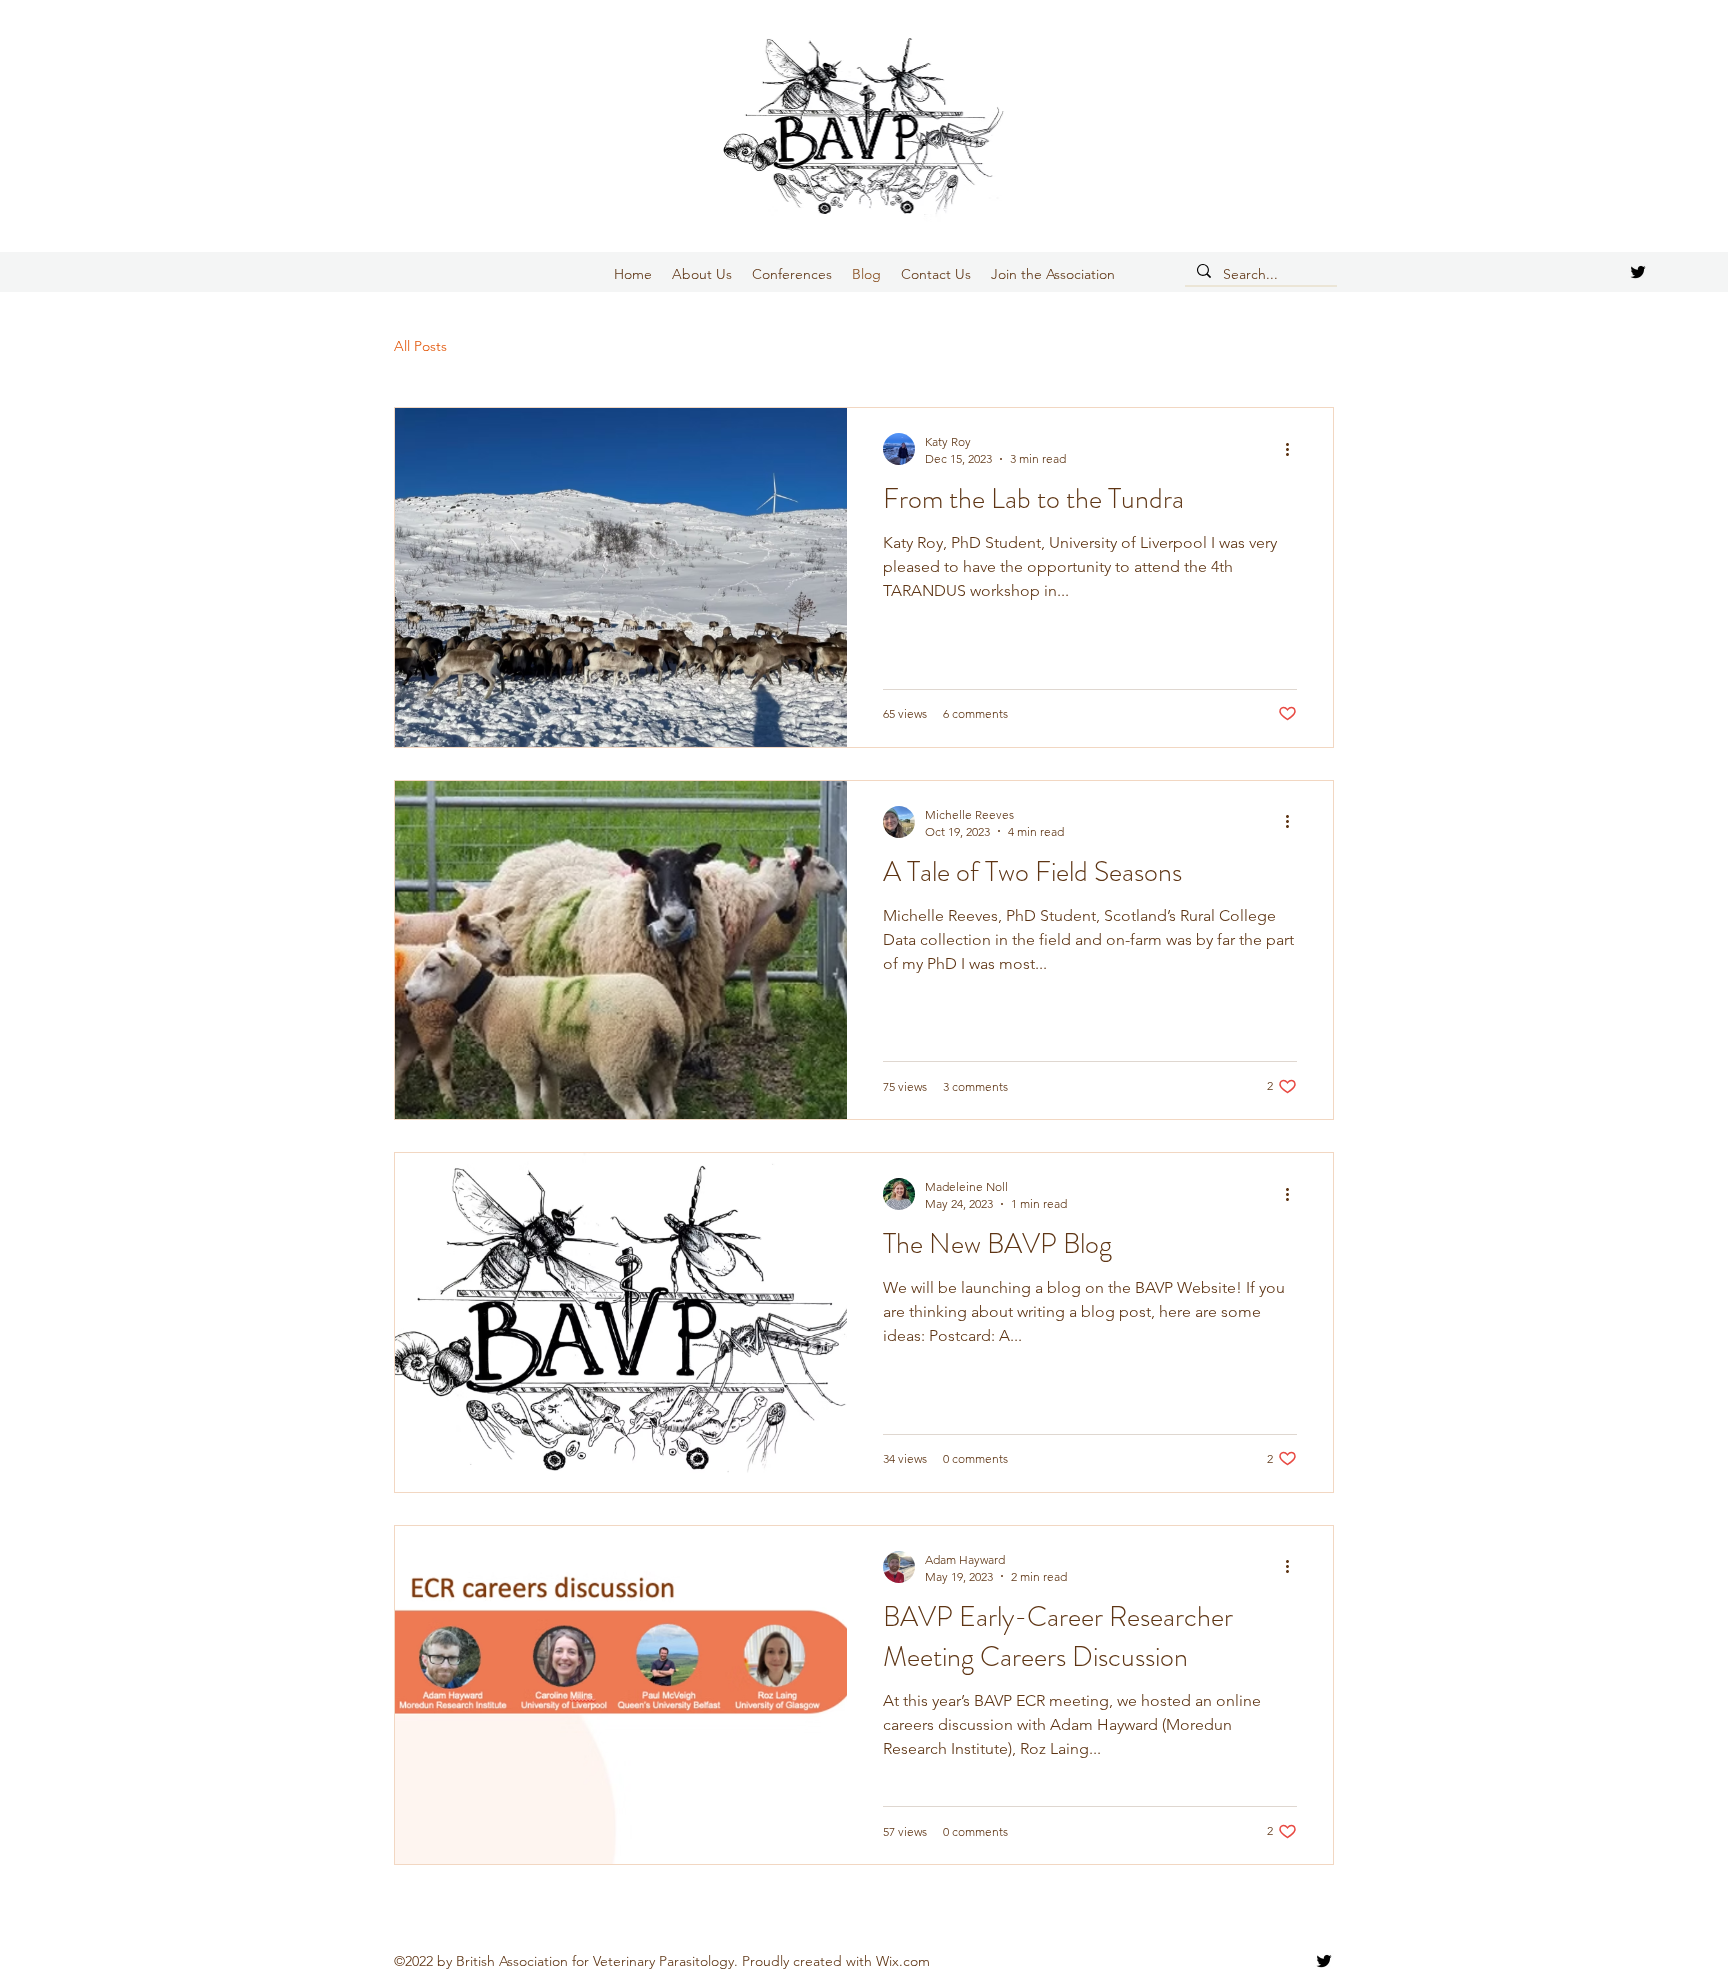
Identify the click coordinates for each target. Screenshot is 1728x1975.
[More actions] (1294, 449)
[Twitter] (1638, 272)
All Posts (420, 346)
